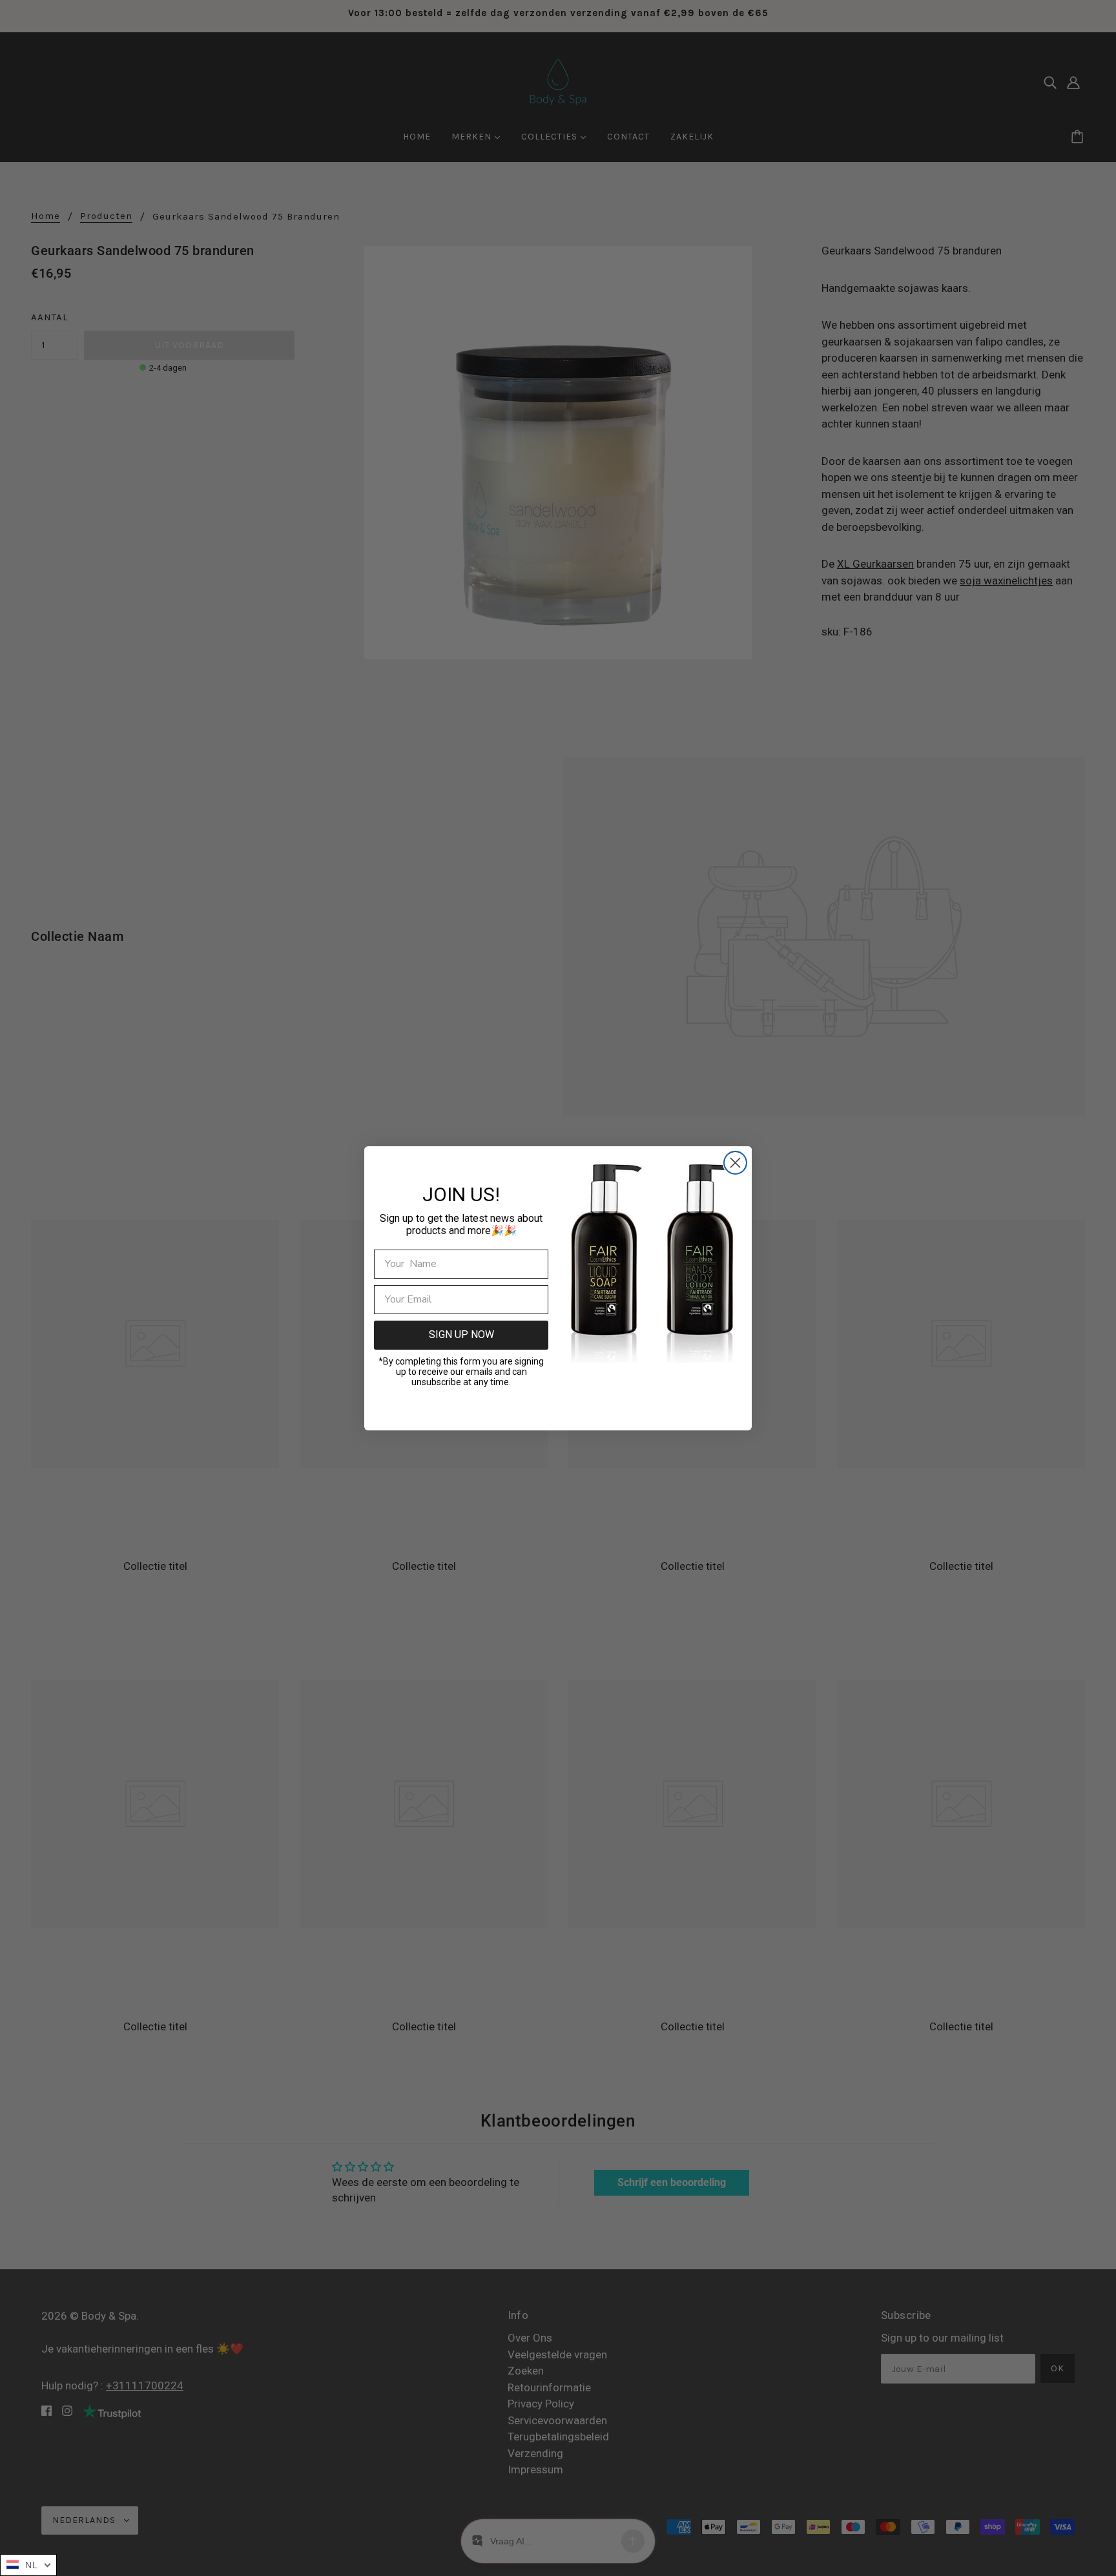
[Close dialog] (735, 1163)
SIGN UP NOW (461, 1334)
